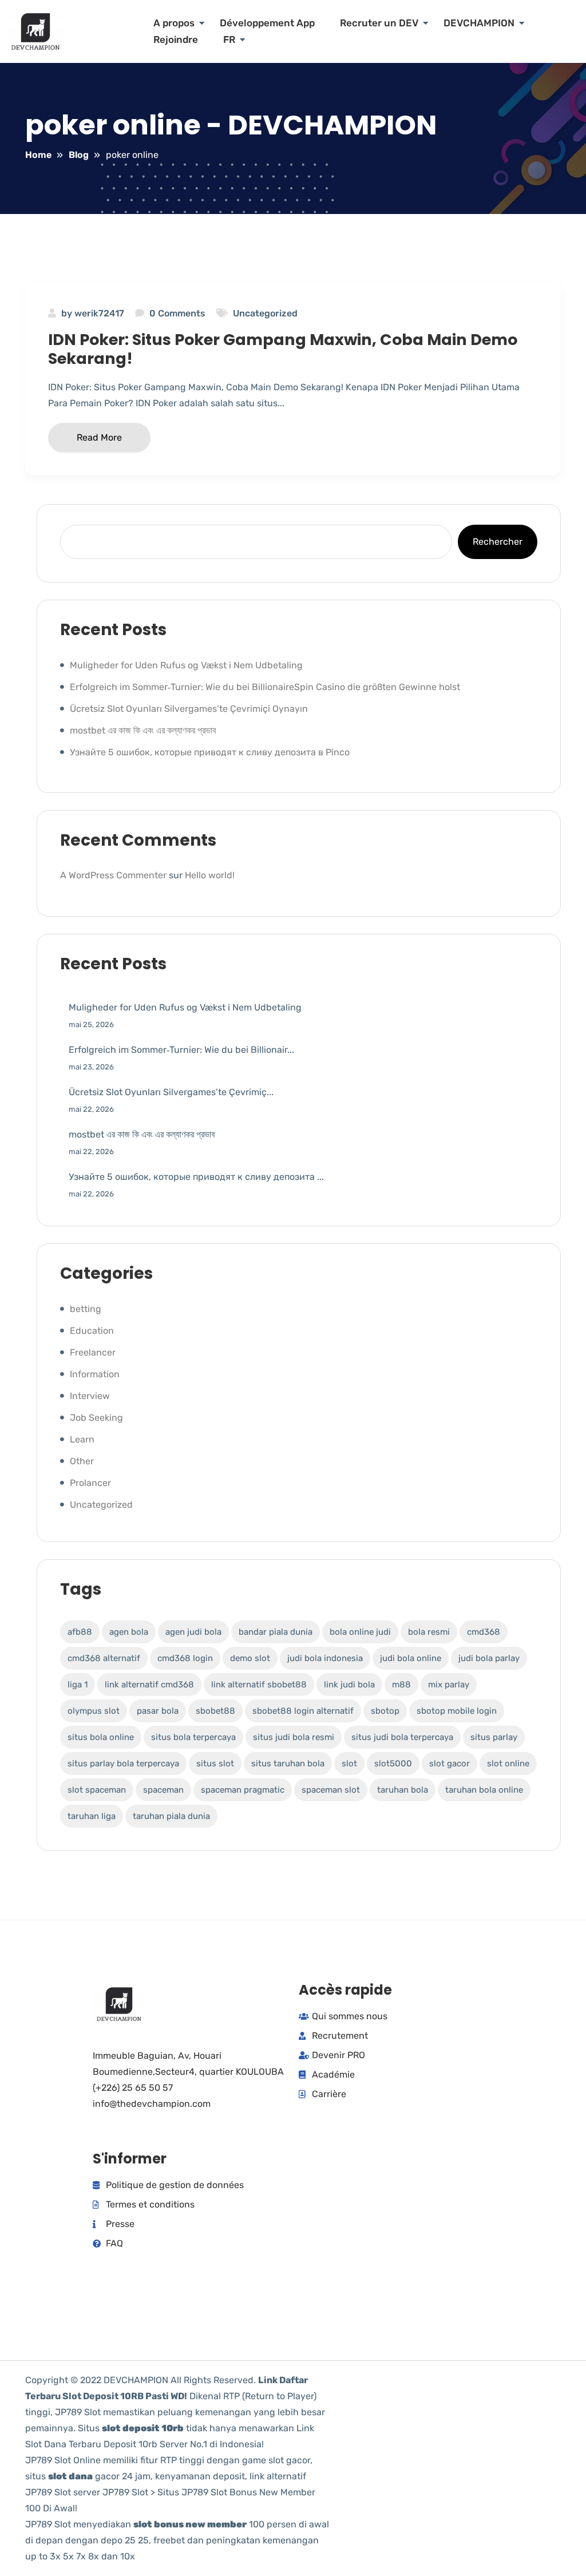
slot (349, 1763)
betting (86, 1309)
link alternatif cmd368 (149, 1685)
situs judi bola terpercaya (402, 1737)
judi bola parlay (489, 1658)
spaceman (163, 1790)
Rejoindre (176, 39)
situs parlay (494, 1737)
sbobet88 (215, 1711)
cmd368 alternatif (104, 1658)
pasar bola (158, 1711)
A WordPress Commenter (113, 875)
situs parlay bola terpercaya (123, 1763)
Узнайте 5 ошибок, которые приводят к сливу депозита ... (196, 1177)
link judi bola (349, 1685)
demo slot (250, 1658)
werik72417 (99, 313)
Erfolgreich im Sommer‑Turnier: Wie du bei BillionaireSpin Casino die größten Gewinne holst (265, 687)
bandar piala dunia (276, 1632)
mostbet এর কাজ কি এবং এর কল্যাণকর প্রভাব (143, 730)
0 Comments (177, 313)
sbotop (385, 1711)
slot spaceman (97, 1790)
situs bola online (101, 1737)
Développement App (267, 23)
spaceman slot (331, 1790)
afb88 (80, 1632)
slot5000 (393, 1763)
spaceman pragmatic (243, 1790)
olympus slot (94, 1711)
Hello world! (210, 875)
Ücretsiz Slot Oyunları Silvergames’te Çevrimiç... (171, 1092)
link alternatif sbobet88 (259, 1685)
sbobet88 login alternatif (303, 1711)
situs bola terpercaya (193, 1737)
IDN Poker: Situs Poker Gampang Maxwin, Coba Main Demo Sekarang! (283, 349)
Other (82, 1461)
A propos (174, 23)
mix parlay (449, 1685)
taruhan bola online (484, 1790)
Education (92, 1331)
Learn (82, 1439)
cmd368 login (185, 1658)
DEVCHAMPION (479, 23)
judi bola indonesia (325, 1658)
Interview (90, 1396)
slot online (508, 1763)
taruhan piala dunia (171, 1816)
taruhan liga (92, 1816)
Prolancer (90, 1483)
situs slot (215, 1763)
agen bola (129, 1632)
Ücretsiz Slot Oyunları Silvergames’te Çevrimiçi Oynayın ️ (190, 709)
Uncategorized (265, 313)
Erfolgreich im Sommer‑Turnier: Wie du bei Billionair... (181, 1050)
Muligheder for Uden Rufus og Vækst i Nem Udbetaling (186, 665)
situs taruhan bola (288, 1763)
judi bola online (411, 1658)
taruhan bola (403, 1790)
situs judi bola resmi (294, 1737)
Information (95, 1374)
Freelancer (93, 1352)
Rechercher (498, 542)
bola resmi (429, 1632)
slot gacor (450, 1763)
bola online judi (360, 1632)
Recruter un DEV (379, 23)
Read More (99, 437)
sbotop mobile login (457, 1711)
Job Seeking (96, 1418)
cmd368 (484, 1632)
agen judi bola (193, 1632)
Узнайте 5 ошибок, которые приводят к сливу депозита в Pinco (210, 752)
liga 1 (78, 1685)
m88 (401, 1685)
